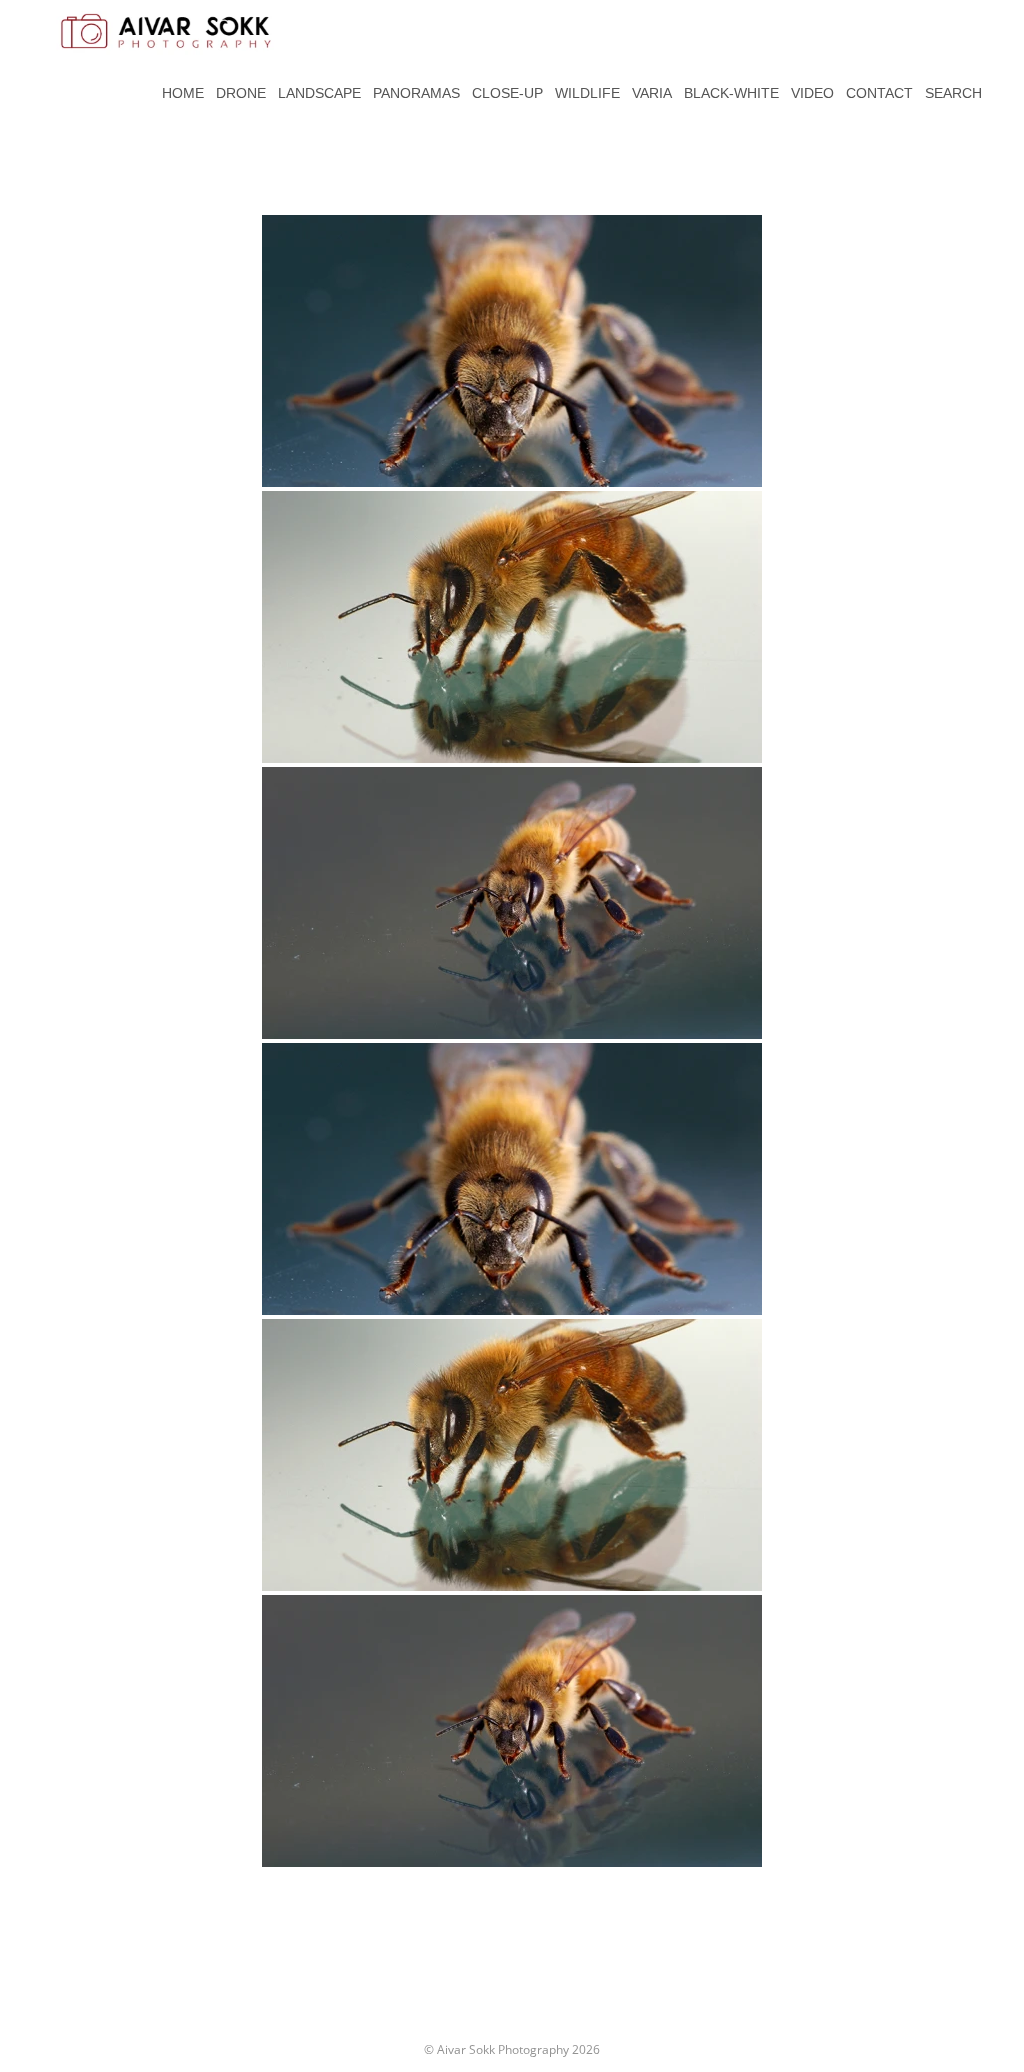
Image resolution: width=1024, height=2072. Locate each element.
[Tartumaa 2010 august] (512, 351)
